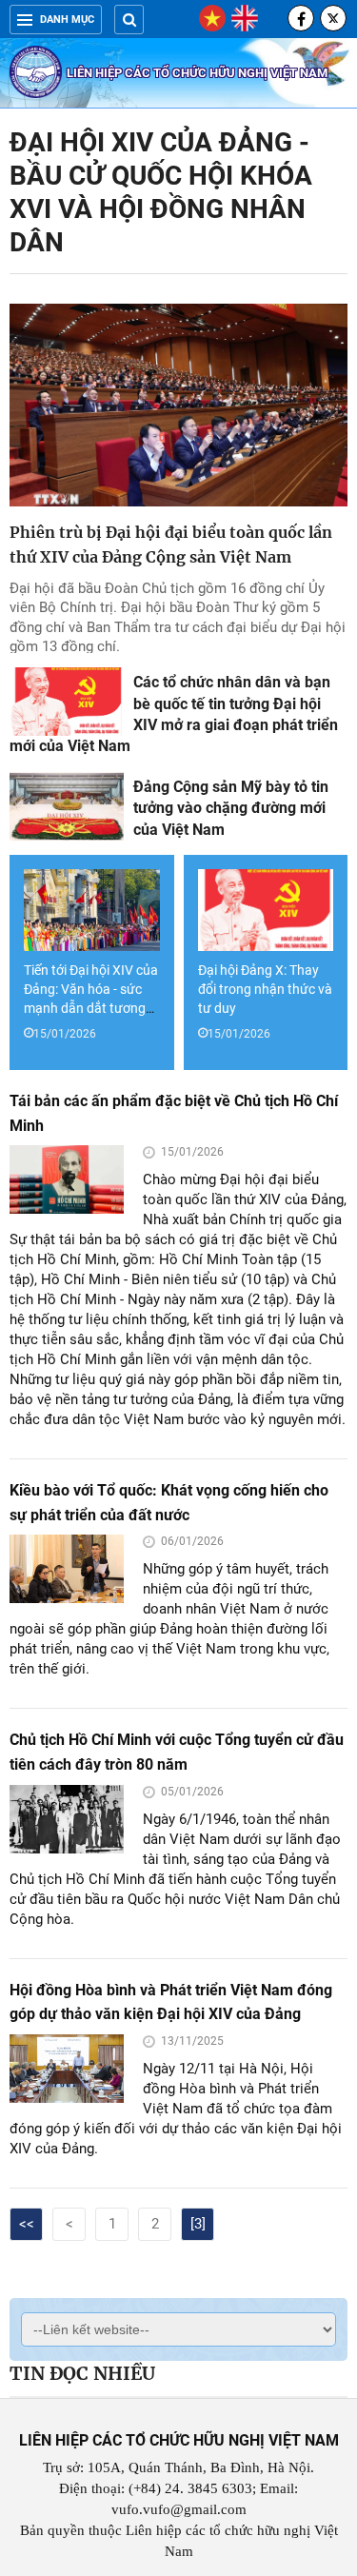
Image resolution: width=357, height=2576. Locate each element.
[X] (333, 18)
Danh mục (67, 20)
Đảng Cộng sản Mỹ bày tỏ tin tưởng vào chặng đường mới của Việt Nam (231, 808)
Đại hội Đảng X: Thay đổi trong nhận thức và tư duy (265, 989)
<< (27, 2224)
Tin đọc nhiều (82, 2373)
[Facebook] (301, 18)
